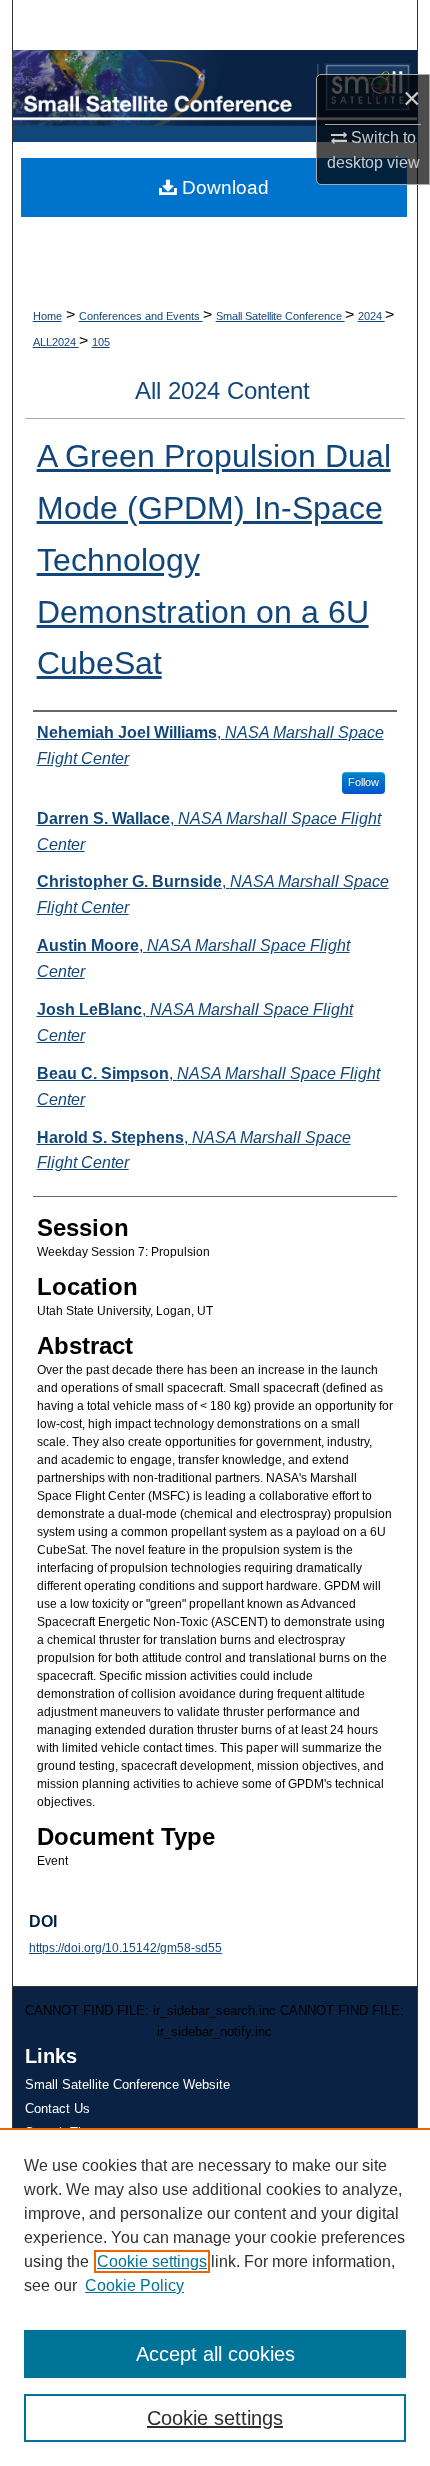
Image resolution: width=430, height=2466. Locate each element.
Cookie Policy (134, 2285)
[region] (215, 2297)
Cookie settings (152, 2261)
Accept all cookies (215, 2354)
